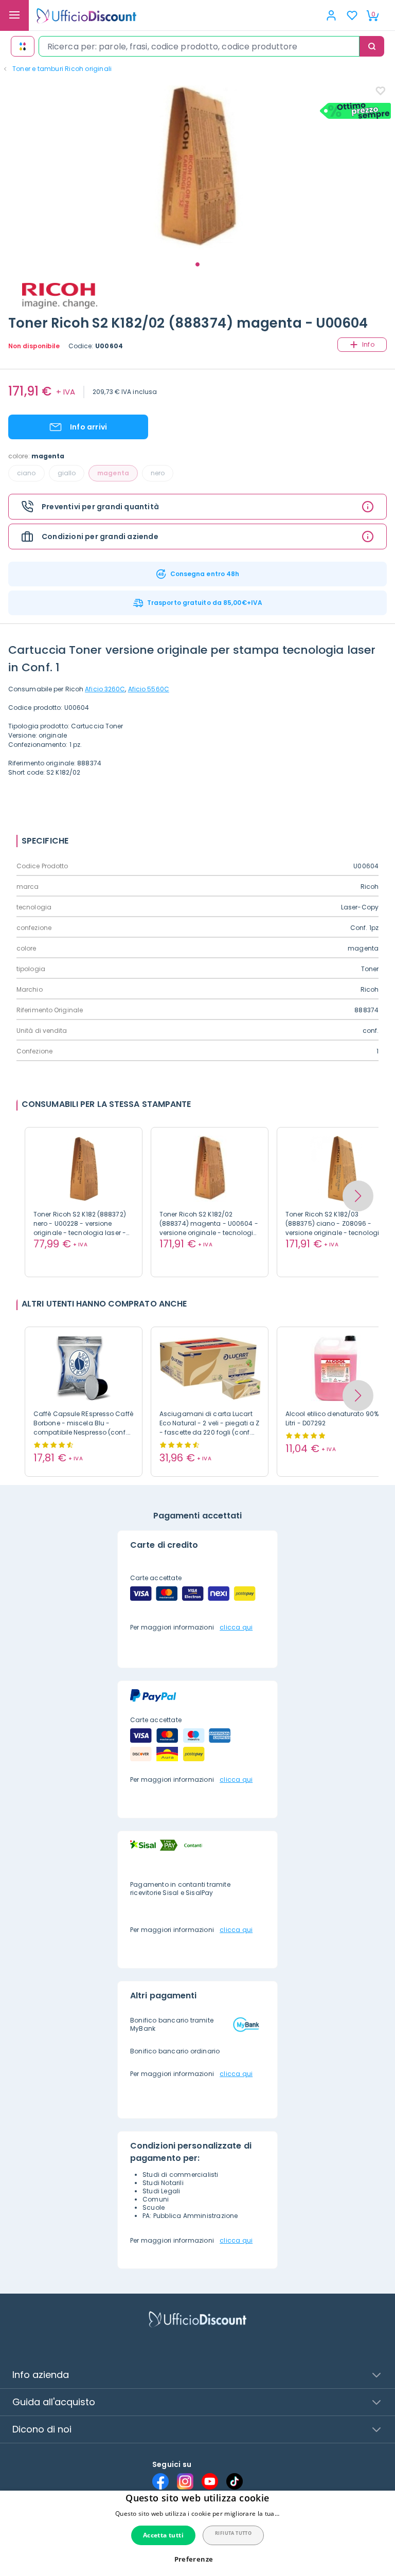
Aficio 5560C (149, 689)
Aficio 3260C (105, 689)
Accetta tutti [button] (163, 2535)
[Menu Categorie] (14, 15)
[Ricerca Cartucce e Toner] (23, 46)
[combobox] (199, 46)
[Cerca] (372, 46)
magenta (113, 473)
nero (158, 473)
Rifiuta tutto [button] (233, 2533)
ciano (26, 473)
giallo (67, 473)
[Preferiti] (352, 15)
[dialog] (197, 2533)
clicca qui (236, 1627)
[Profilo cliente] (331, 15)
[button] (358, 1196)
